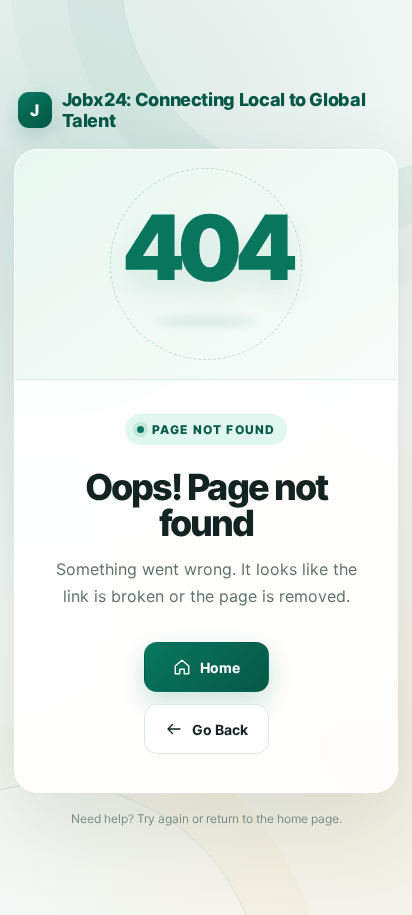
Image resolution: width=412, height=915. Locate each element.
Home (220, 667)
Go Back (220, 729)
